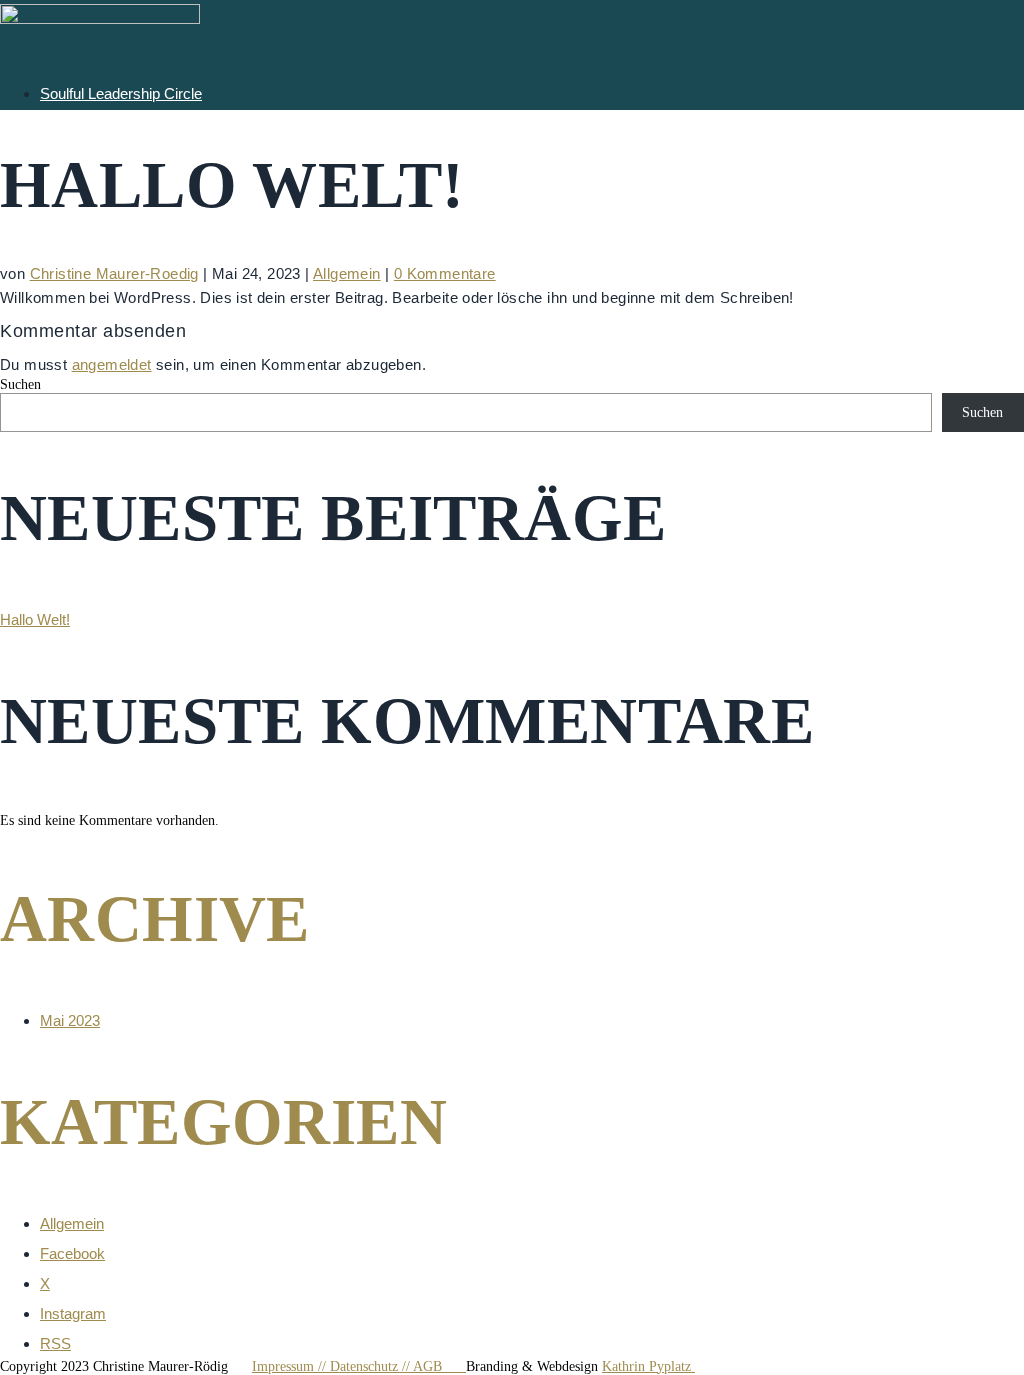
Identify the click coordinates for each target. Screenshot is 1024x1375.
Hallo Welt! (35, 619)
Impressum (285, 1366)
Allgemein (347, 273)
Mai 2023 (70, 1020)
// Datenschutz (360, 1366)
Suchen (20, 384)
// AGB (434, 1366)
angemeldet (112, 364)
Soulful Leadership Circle (121, 93)
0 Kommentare (445, 273)
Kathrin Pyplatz (648, 1366)
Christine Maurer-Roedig (114, 273)
